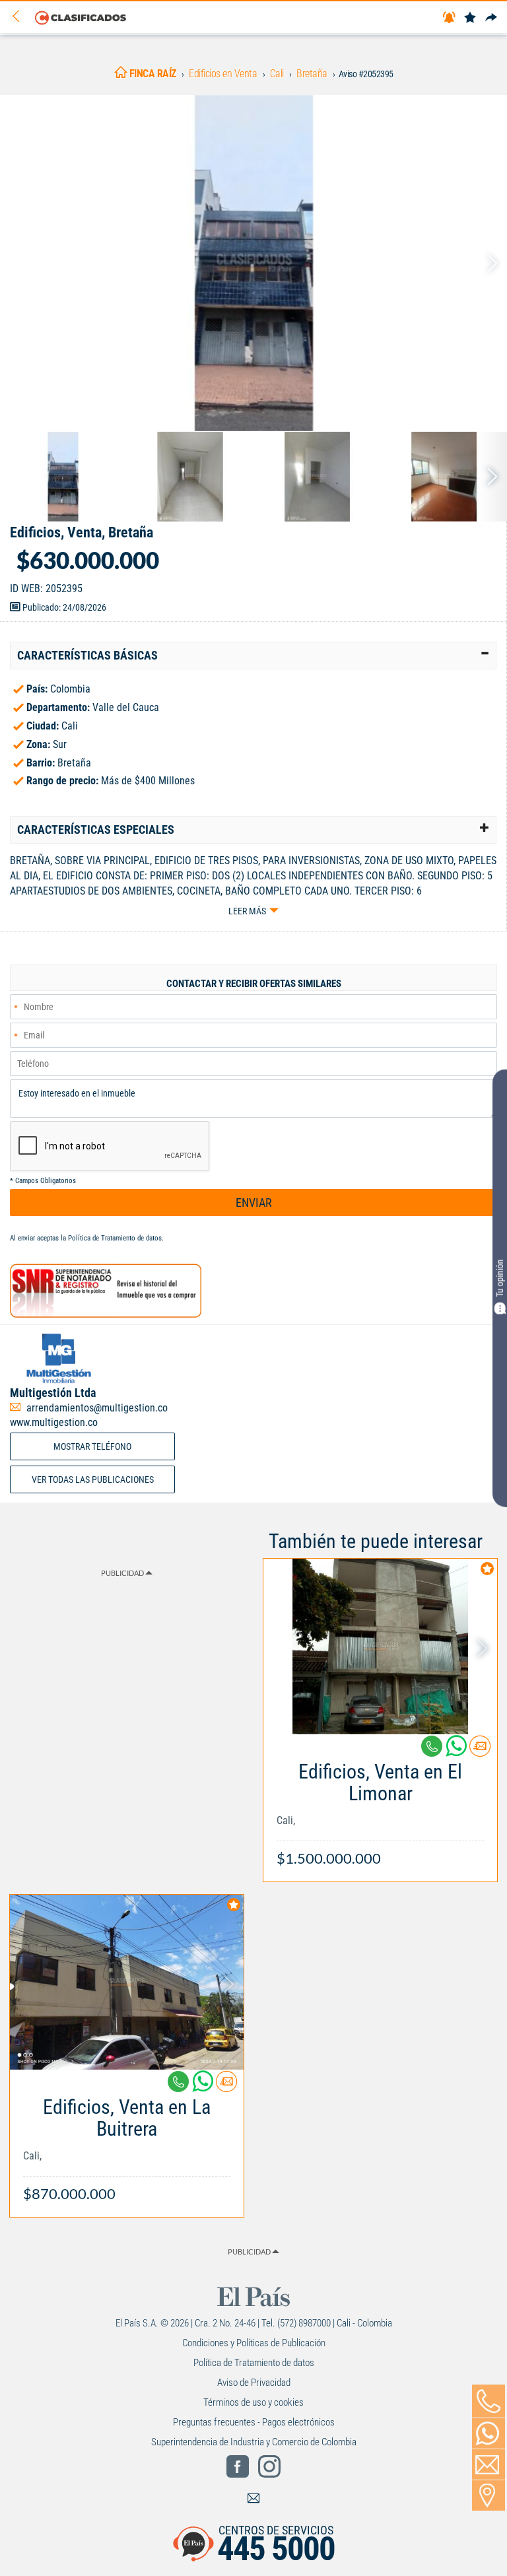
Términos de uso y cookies (253, 2402)
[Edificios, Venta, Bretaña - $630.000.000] (253, 263)
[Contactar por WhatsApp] (489, 2433)
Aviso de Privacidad (254, 2383)
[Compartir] (491, 18)
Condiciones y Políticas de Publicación (254, 2343)
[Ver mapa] (489, 2495)
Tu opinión (500, 1278)
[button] (253, 656)
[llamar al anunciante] (489, 2401)
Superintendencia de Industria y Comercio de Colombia (254, 2442)
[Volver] (20, 17)
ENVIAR (254, 1203)
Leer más (247, 911)
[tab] (253, 656)
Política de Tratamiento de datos (115, 1238)
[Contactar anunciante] (480, 1751)
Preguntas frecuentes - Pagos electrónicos (254, 2422)
